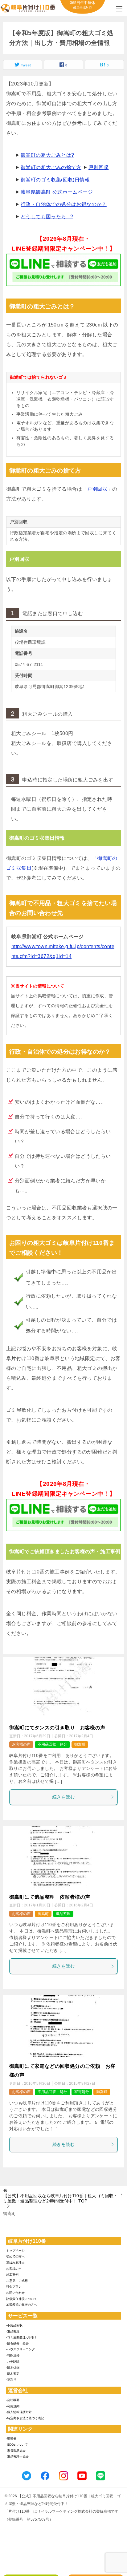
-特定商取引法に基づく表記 (25, 2418)
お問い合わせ (15, 2293)
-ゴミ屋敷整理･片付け (21, 2337)
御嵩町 (80, 1744)
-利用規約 (13, 2406)
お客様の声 (21, 1744)
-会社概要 (13, 2400)
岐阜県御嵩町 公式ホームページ (57, 192)
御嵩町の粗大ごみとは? (47, 155)
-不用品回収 (14, 2325)
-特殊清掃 (13, 2355)
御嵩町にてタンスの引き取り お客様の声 (57, 1728)
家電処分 (82, 2092)
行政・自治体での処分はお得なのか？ (64, 204)
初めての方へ (15, 2256)
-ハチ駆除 (13, 2362)
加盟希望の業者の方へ (22, 2305)
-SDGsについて (17, 2445)
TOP (63, 2198)
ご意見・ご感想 (17, 2281)
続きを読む (63, 1797)
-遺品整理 (13, 2331)
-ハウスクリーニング (20, 2349)
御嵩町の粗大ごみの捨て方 (51, 167)
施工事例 (12, 2275)
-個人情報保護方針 (19, 2412)
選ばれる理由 (15, 2263)
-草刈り (11, 2379)
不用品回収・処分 (52, 1744)
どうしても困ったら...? (47, 217)
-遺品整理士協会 (17, 2457)
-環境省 (11, 2438)
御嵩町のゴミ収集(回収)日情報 (55, 180)
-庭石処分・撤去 (17, 2343)
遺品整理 (63, 1914)
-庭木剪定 (13, 2374)
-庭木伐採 (13, 2367)
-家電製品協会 (16, 2451)
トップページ (15, 2251)
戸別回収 (99, 167)
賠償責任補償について (22, 2299)
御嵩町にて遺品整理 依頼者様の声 (50, 1897)
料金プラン (14, 2287)
